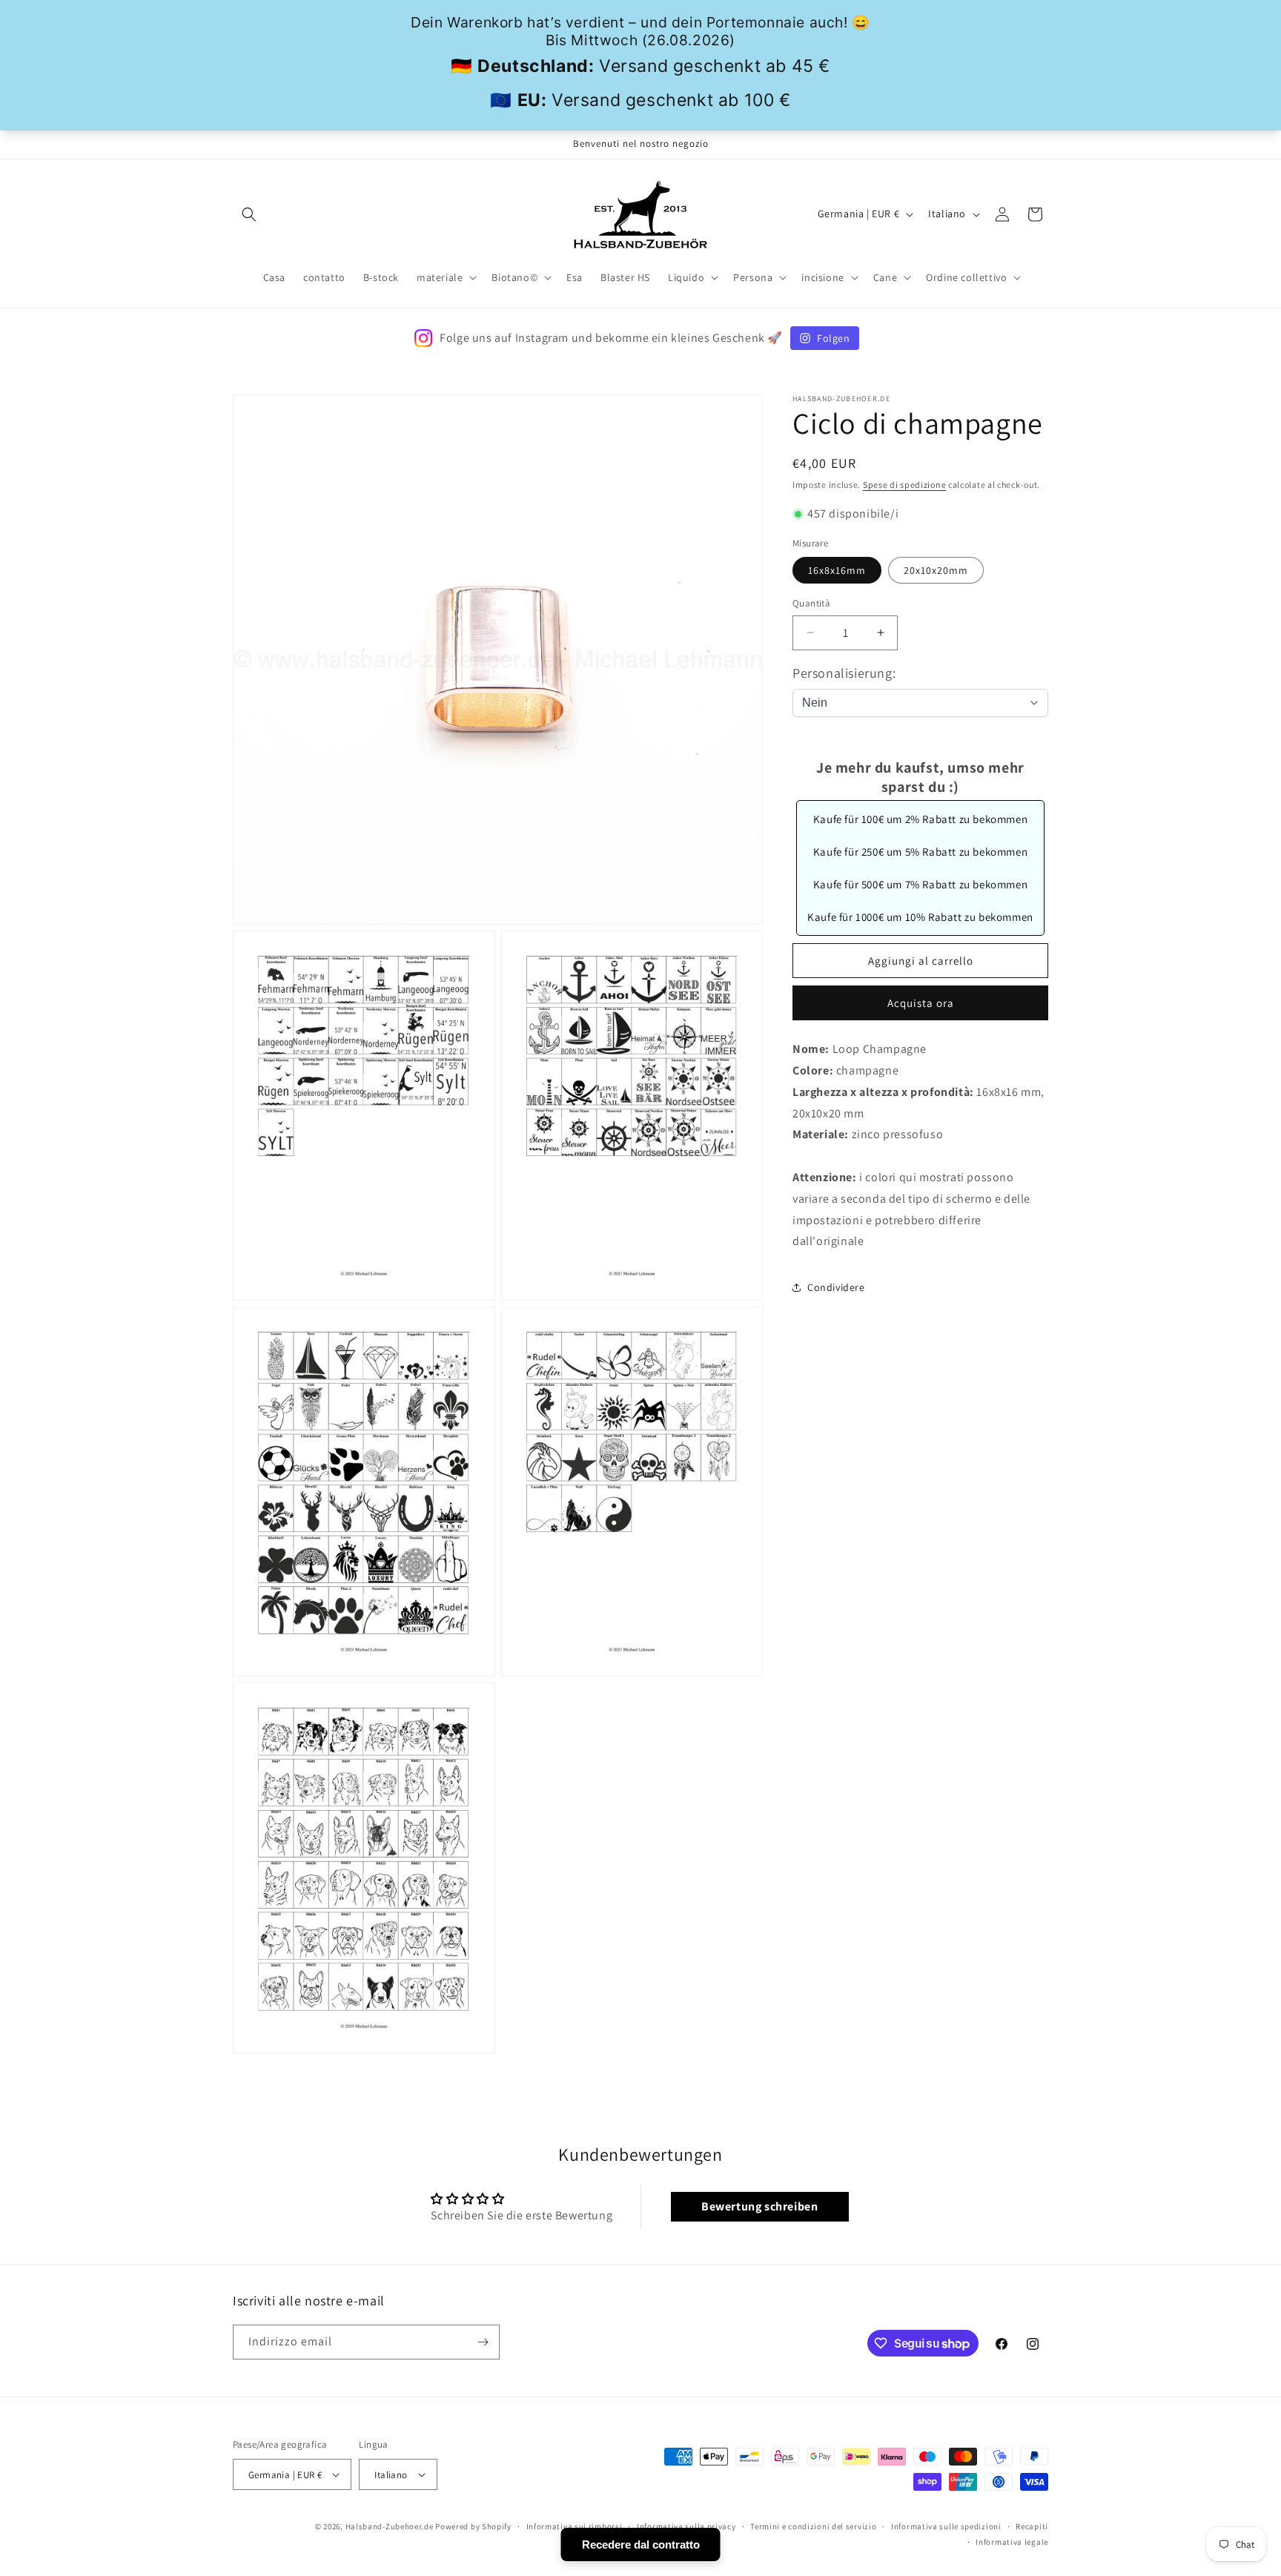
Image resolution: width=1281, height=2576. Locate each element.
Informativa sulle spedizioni (946, 2526)
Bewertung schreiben (759, 2206)
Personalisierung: (844, 673)
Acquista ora (921, 1003)
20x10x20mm (936, 570)
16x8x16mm (837, 570)
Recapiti (1032, 2526)
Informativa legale (1012, 2542)
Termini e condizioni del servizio (813, 2526)
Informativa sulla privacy (686, 2526)
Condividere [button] (836, 1287)
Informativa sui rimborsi (575, 2526)
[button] (249, 214)
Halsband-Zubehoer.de (390, 2526)
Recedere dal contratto (641, 2544)
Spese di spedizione (904, 485)
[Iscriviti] (483, 2342)
